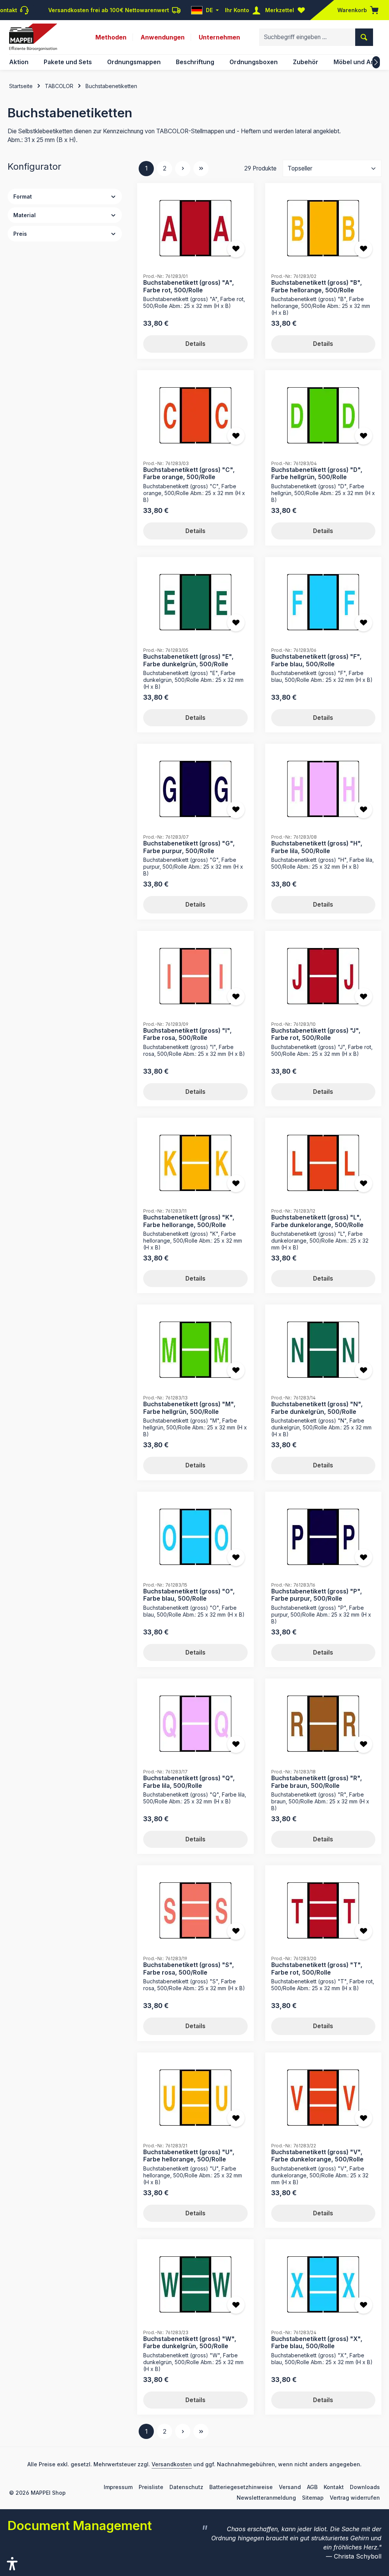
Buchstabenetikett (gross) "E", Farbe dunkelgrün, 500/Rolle (188, 660)
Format (23, 196)
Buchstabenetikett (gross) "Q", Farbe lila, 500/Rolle (189, 1782)
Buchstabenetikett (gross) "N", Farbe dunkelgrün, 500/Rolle (317, 1408)
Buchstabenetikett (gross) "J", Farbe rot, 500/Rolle (316, 1034)
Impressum (118, 2487)
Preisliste (151, 2487)
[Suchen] (364, 37)
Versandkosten (172, 2464)
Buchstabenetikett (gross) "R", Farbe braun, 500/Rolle (317, 1782)
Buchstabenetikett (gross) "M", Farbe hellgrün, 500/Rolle (189, 1408)
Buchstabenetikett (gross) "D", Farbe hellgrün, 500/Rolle (317, 474)
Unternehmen (219, 37)
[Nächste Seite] (183, 169)
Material (25, 215)
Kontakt (334, 2487)
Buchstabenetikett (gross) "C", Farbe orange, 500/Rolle (189, 474)
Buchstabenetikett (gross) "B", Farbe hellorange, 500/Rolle (317, 286)
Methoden (111, 37)
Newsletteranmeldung (266, 2498)
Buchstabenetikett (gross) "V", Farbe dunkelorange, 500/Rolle (317, 2156)
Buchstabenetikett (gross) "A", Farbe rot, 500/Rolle (189, 286)
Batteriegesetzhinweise (241, 2487)
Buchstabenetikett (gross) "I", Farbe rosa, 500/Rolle (187, 1034)
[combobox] (307, 37)
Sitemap (313, 2498)
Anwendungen (163, 37)
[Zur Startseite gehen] (33, 37)
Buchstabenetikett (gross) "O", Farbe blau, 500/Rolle (189, 1595)
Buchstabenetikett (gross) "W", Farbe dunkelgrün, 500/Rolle (190, 2343)
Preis (20, 234)
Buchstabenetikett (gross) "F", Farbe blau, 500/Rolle (316, 660)
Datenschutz (186, 2487)
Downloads (365, 2487)
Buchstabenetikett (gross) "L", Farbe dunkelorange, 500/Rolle (317, 1221)
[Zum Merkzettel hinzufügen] (236, 249)
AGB (312, 2487)
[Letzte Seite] (201, 169)
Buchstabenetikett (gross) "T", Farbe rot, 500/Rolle (317, 1969)
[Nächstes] (376, 62)
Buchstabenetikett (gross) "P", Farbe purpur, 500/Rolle (317, 1595)
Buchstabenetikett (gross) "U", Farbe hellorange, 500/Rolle (189, 2156)
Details (195, 344)
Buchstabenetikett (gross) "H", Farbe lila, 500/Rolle (317, 847)
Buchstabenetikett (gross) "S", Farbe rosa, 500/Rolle (189, 1969)
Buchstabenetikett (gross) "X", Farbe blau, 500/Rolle (317, 2343)
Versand (290, 2487)
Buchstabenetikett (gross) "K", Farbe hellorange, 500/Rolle (189, 1221)
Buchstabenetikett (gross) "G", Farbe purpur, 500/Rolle (189, 847)
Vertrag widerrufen (355, 2498)
